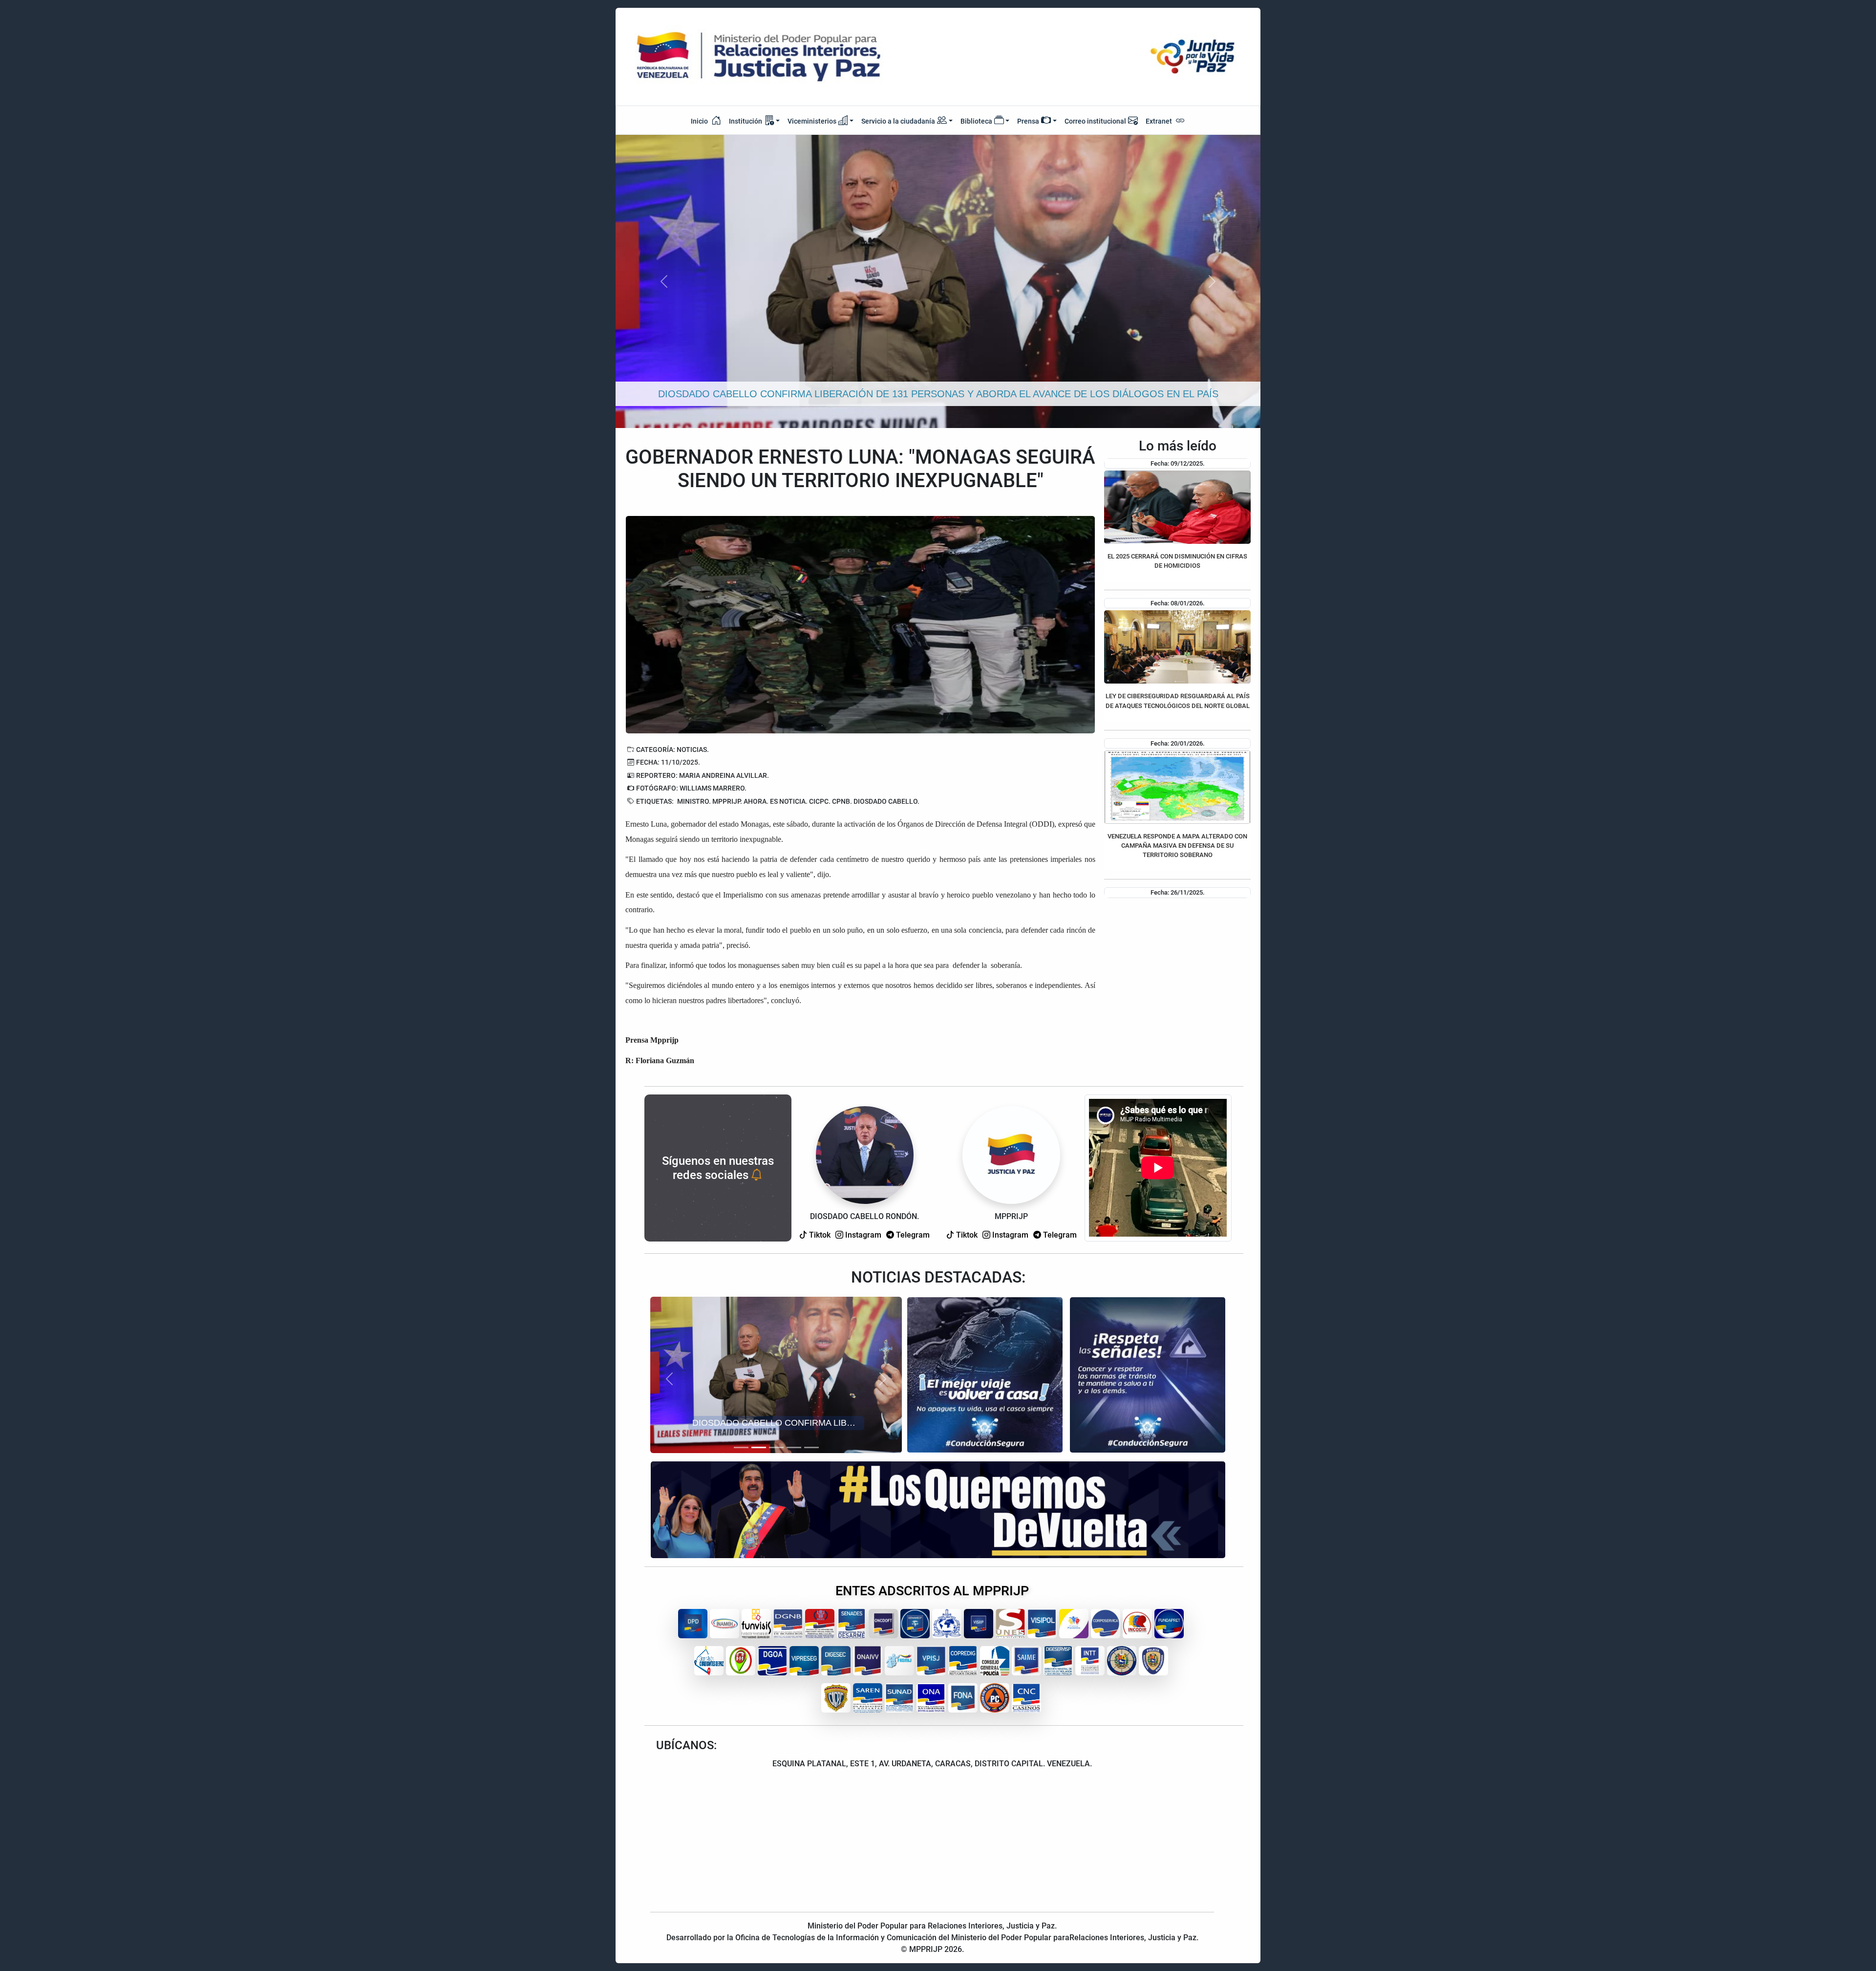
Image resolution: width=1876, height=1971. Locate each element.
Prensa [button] (1028, 121)
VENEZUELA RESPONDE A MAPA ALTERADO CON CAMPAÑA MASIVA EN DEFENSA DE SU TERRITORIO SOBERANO (1177, 846)
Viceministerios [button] (812, 121)
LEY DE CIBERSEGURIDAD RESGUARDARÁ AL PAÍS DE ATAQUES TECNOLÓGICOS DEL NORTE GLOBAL (1178, 701)
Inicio (700, 121)
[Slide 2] (759, 1447)
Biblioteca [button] (976, 121)
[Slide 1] (741, 1447)
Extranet (1160, 121)
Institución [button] (746, 121)
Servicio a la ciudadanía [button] (898, 121)
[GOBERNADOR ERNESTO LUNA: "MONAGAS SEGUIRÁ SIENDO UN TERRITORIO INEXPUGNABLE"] (860, 625)
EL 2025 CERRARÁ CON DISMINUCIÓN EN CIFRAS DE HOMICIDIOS (1177, 561)
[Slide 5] (811, 1447)
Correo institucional (1095, 121)
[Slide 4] (794, 1447)
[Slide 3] (776, 1447)
